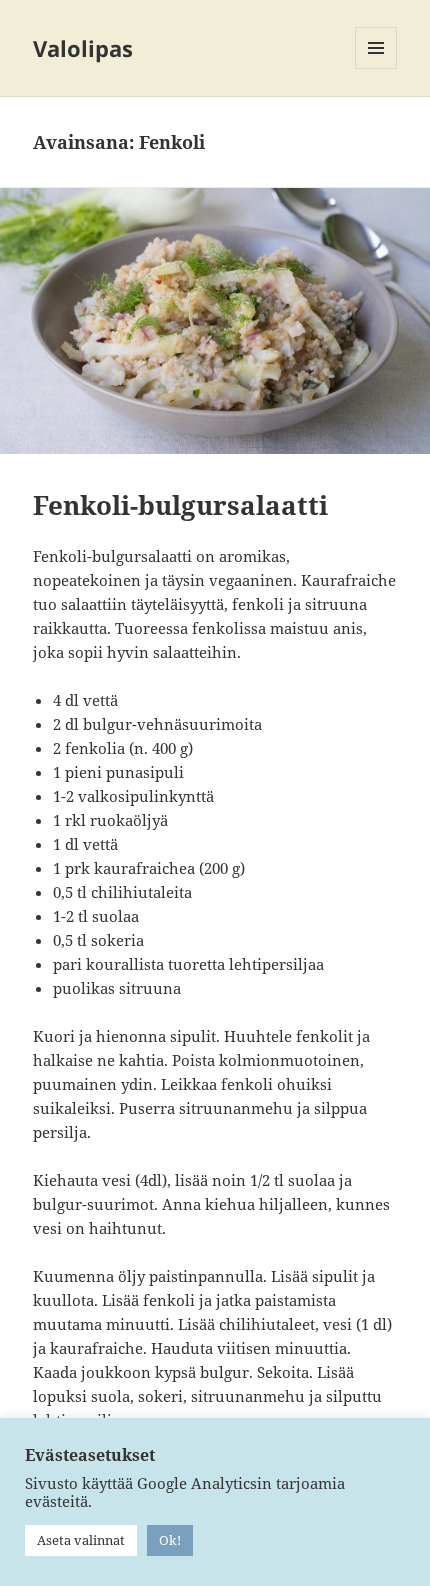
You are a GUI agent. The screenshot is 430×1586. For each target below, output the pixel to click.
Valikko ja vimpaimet (376, 68)
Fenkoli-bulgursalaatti (180, 505)
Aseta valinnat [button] (81, 1540)
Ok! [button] (170, 1540)
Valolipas (83, 48)
